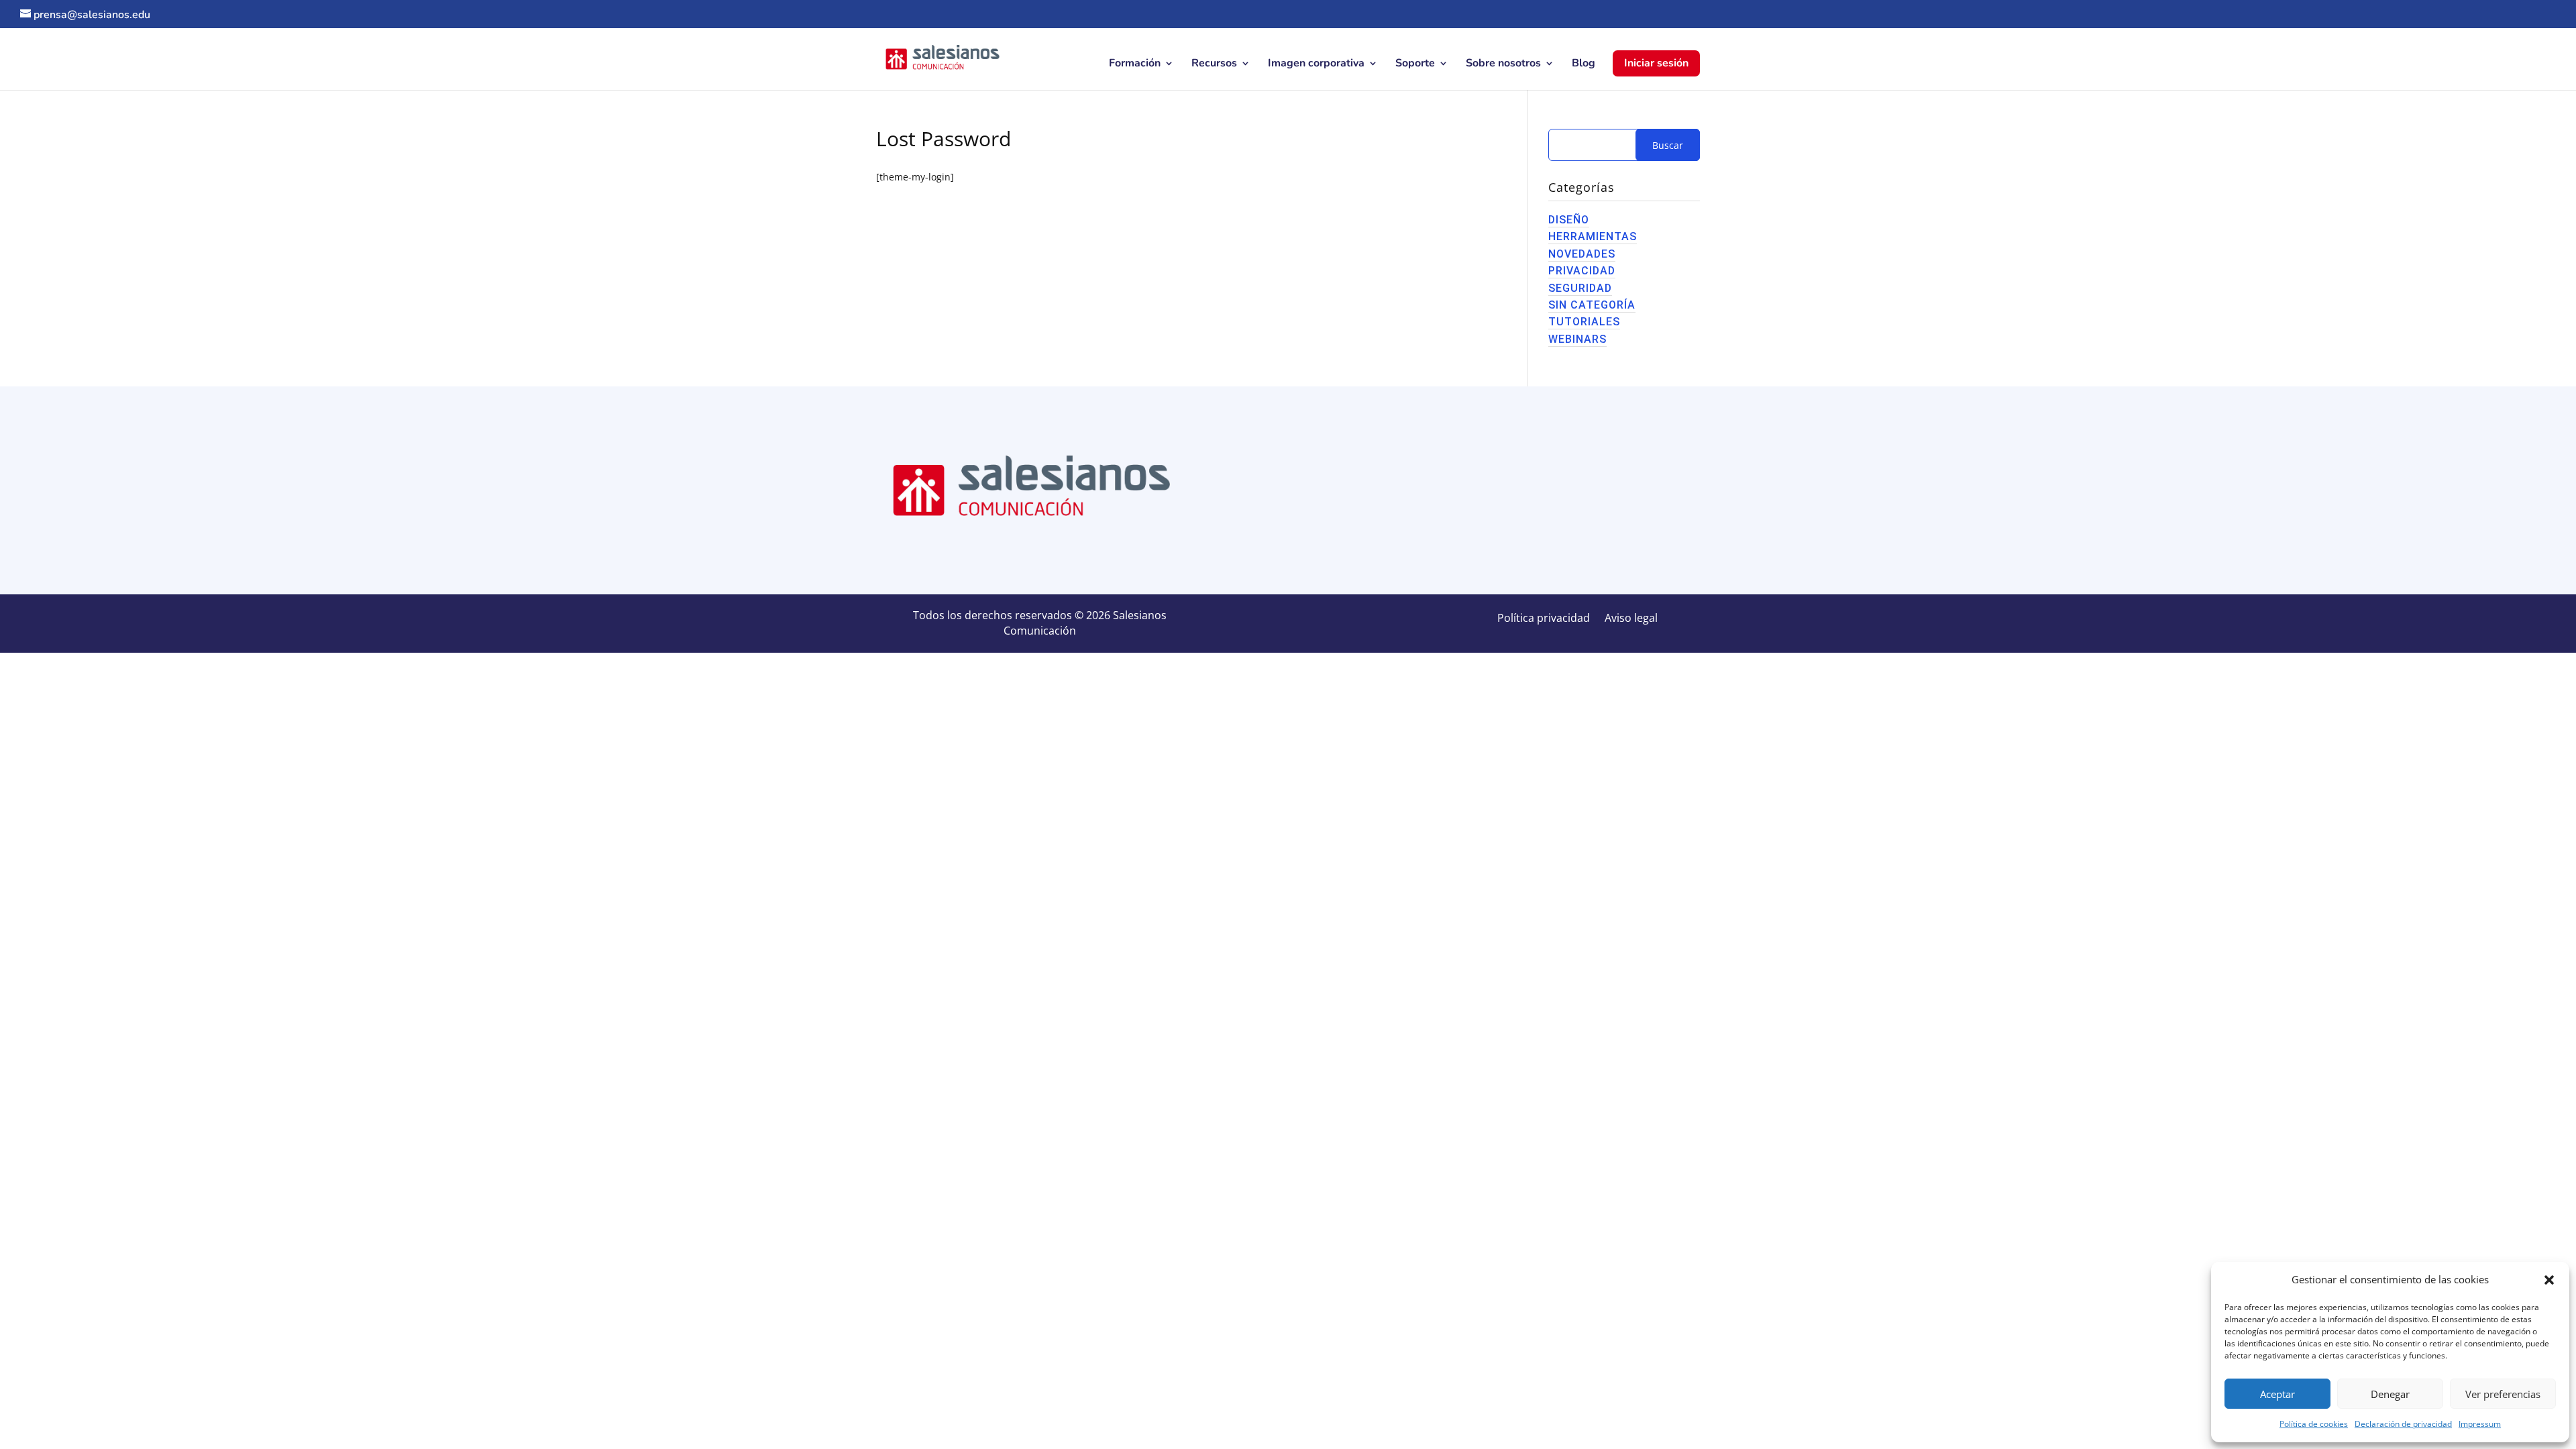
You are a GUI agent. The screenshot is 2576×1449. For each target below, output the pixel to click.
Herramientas (1593, 236)
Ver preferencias (2503, 1394)
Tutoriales (1584, 322)
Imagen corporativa (1316, 64)
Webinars (1577, 339)
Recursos (1214, 64)
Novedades (1582, 254)
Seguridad (1580, 288)
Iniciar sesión (1656, 63)
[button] (2549, 1280)
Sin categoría (1592, 305)
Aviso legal (1631, 619)
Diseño (1569, 220)
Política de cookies (2314, 1424)
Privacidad (1582, 271)
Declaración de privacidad (2403, 1424)
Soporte (1415, 64)
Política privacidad (1544, 619)
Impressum (2480, 1424)
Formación (1135, 64)
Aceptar (2277, 1394)
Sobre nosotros (1503, 64)
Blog (1584, 64)
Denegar (2390, 1394)
